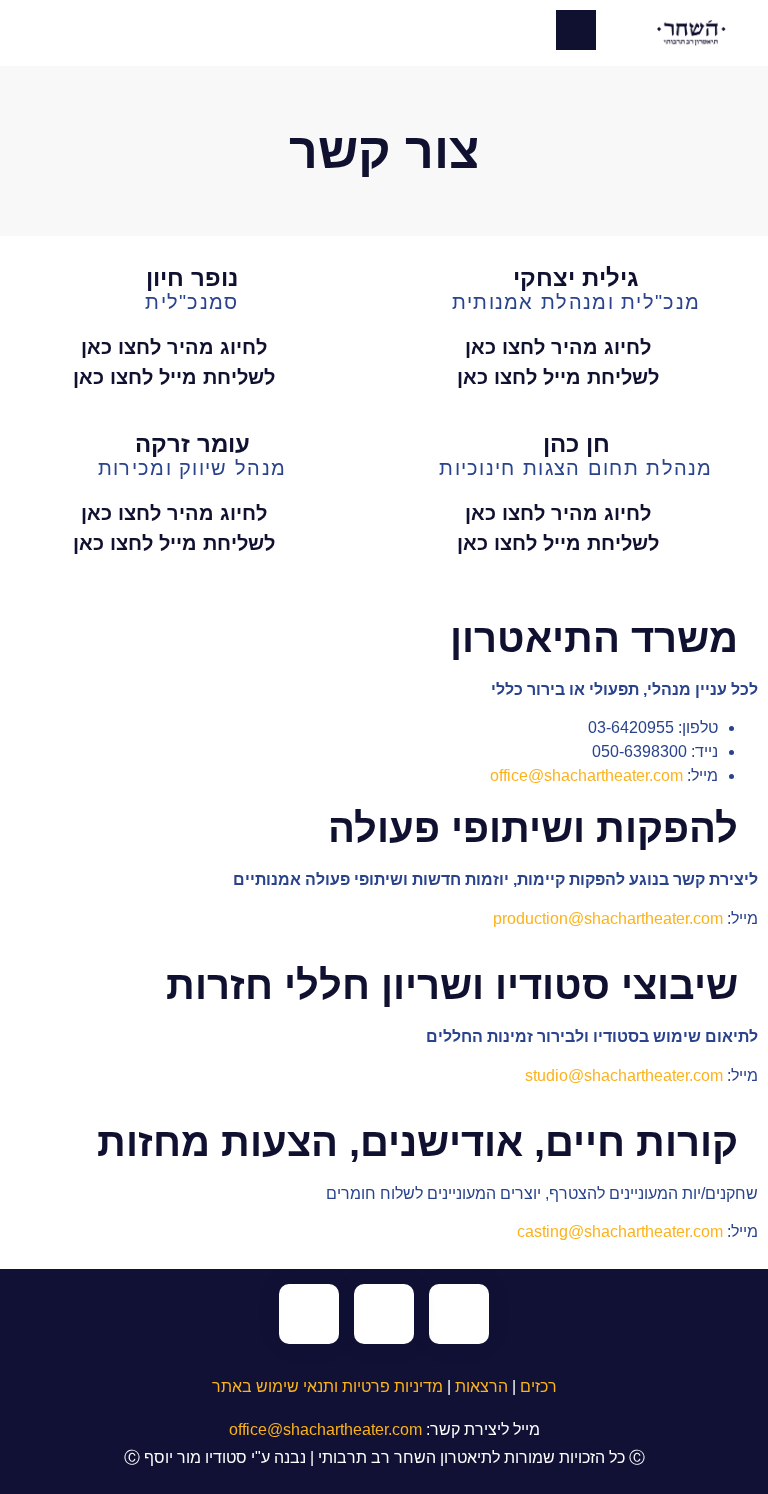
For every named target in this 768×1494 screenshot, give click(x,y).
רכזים (538, 1386)
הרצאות (481, 1386)
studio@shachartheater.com (624, 1075)
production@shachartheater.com (608, 918)
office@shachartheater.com (586, 775)
